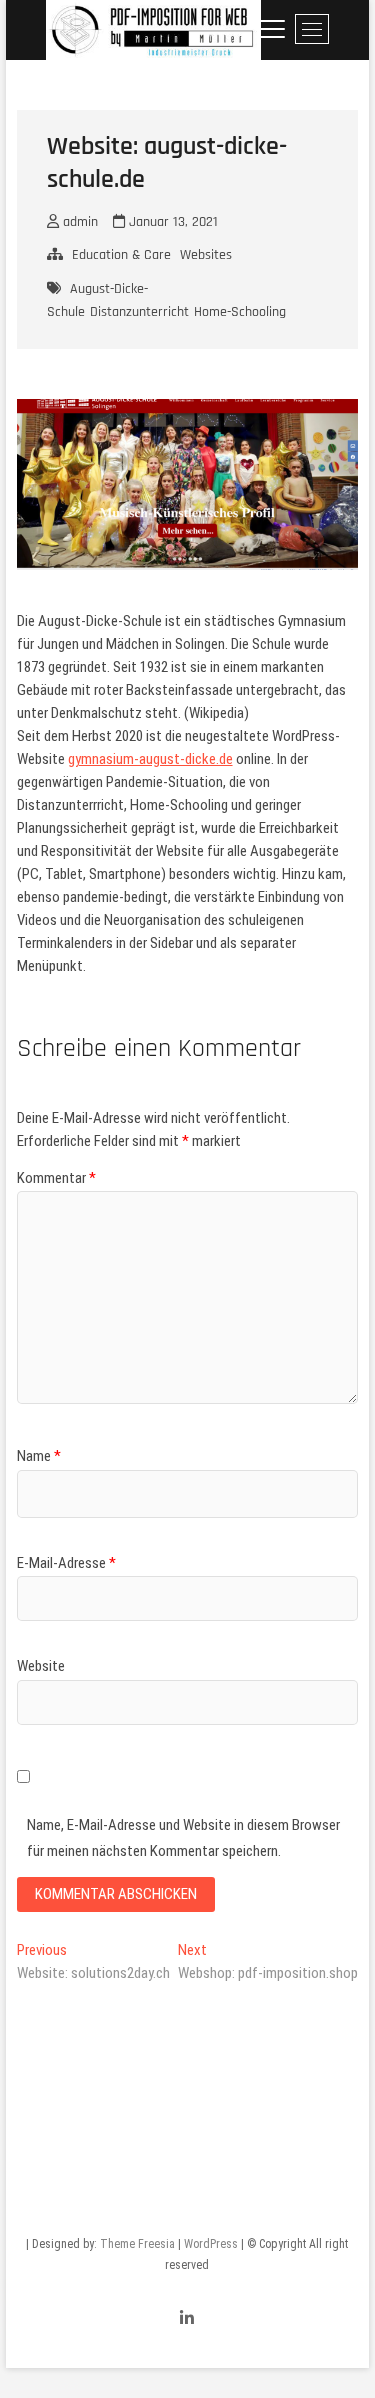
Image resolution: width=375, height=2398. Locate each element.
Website (41, 1666)
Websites (206, 255)
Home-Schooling (240, 312)
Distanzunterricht (139, 312)
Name (39, 1456)
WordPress (211, 2244)
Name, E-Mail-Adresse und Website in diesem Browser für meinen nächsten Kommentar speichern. (183, 1838)
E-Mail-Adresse (66, 1563)
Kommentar (56, 1178)
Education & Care (121, 255)
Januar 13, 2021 (171, 222)
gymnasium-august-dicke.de (150, 759)
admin (78, 222)
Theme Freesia (137, 2244)
